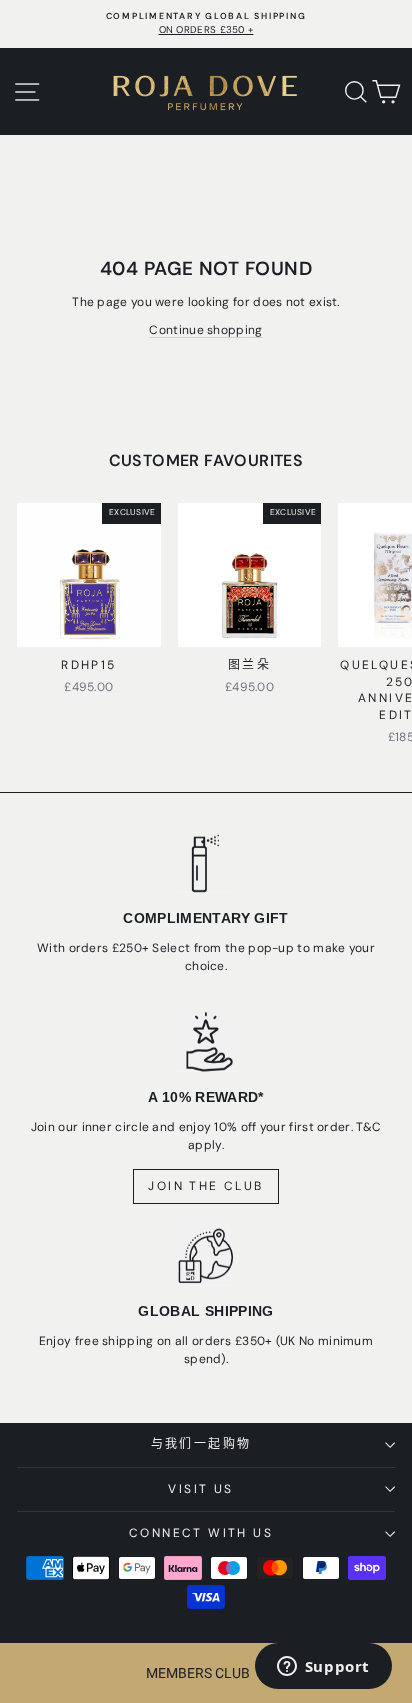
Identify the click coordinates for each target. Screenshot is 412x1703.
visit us (200, 1489)
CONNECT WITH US (201, 1533)
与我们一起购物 (201, 1444)
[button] (206, 1673)
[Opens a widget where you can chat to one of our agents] (323, 1668)
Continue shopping (205, 330)
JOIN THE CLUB (205, 1186)
